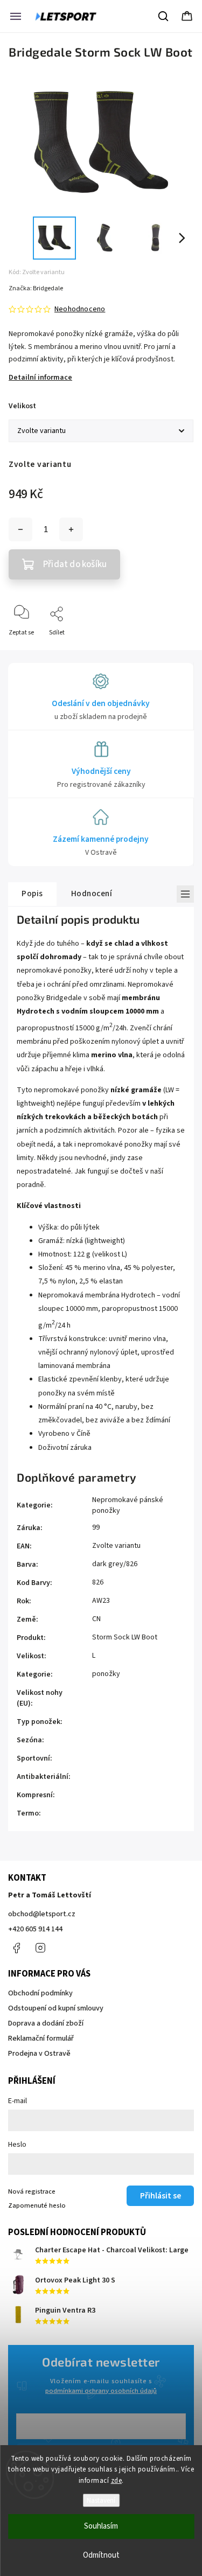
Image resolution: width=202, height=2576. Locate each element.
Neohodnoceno (80, 309)
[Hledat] (164, 16)
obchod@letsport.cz (42, 1914)
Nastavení (101, 2500)
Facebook (16, 1948)
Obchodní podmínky (40, 1993)
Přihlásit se (161, 2196)
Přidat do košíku (75, 564)
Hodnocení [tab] (92, 893)
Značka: (36, 288)
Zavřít (176, 650)
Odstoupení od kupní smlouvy (56, 2008)
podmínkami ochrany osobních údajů (101, 2391)
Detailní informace (40, 378)
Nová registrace (32, 2191)
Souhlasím (101, 2526)
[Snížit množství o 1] (20, 529)
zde (117, 2481)
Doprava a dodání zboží (46, 2023)
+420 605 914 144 (35, 1929)
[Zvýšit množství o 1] (71, 529)
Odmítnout (101, 2555)
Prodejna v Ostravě (39, 2054)
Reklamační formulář (41, 2039)
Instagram (40, 1948)
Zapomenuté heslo (37, 2205)
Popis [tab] (32, 893)
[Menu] (16, 16)
